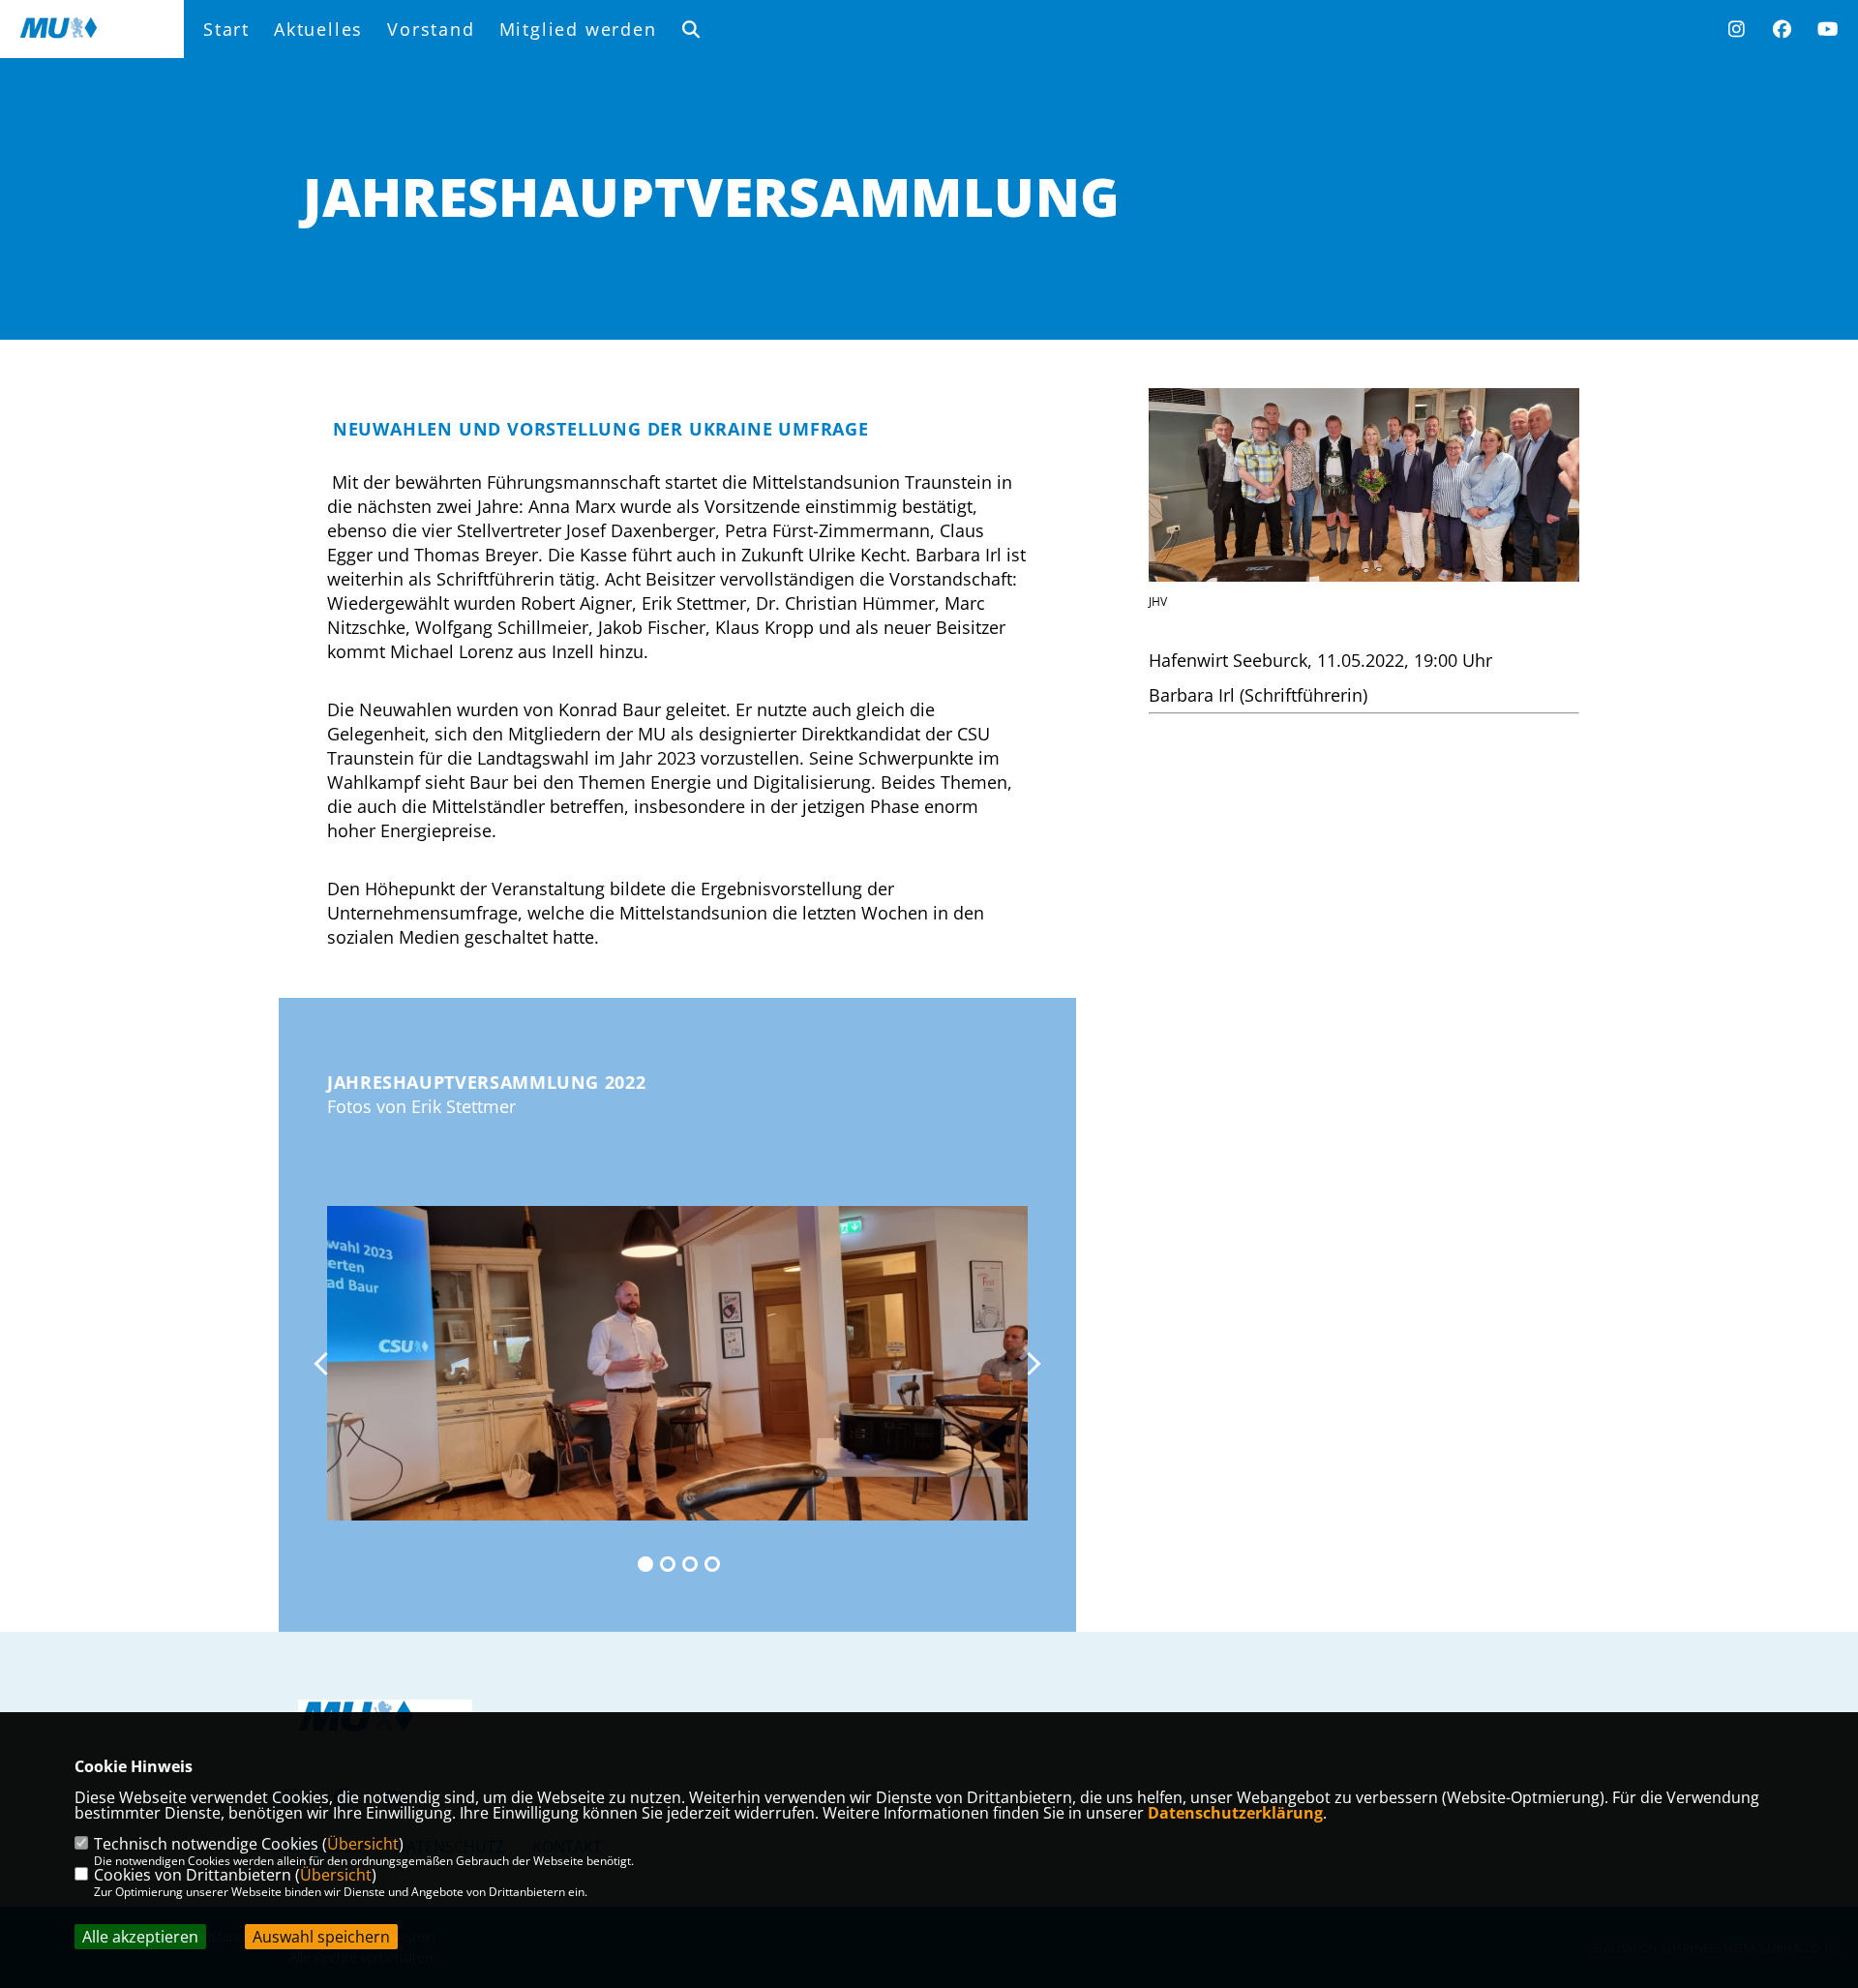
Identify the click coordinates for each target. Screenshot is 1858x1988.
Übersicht (363, 1844)
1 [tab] (645, 1564)
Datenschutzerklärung (1235, 1813)
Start (226, 29)
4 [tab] (712, 1564)
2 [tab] (668, 1564)
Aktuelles (318, 29)
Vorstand (431, 29)
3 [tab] (690, 1564)
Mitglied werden (578, 29)
